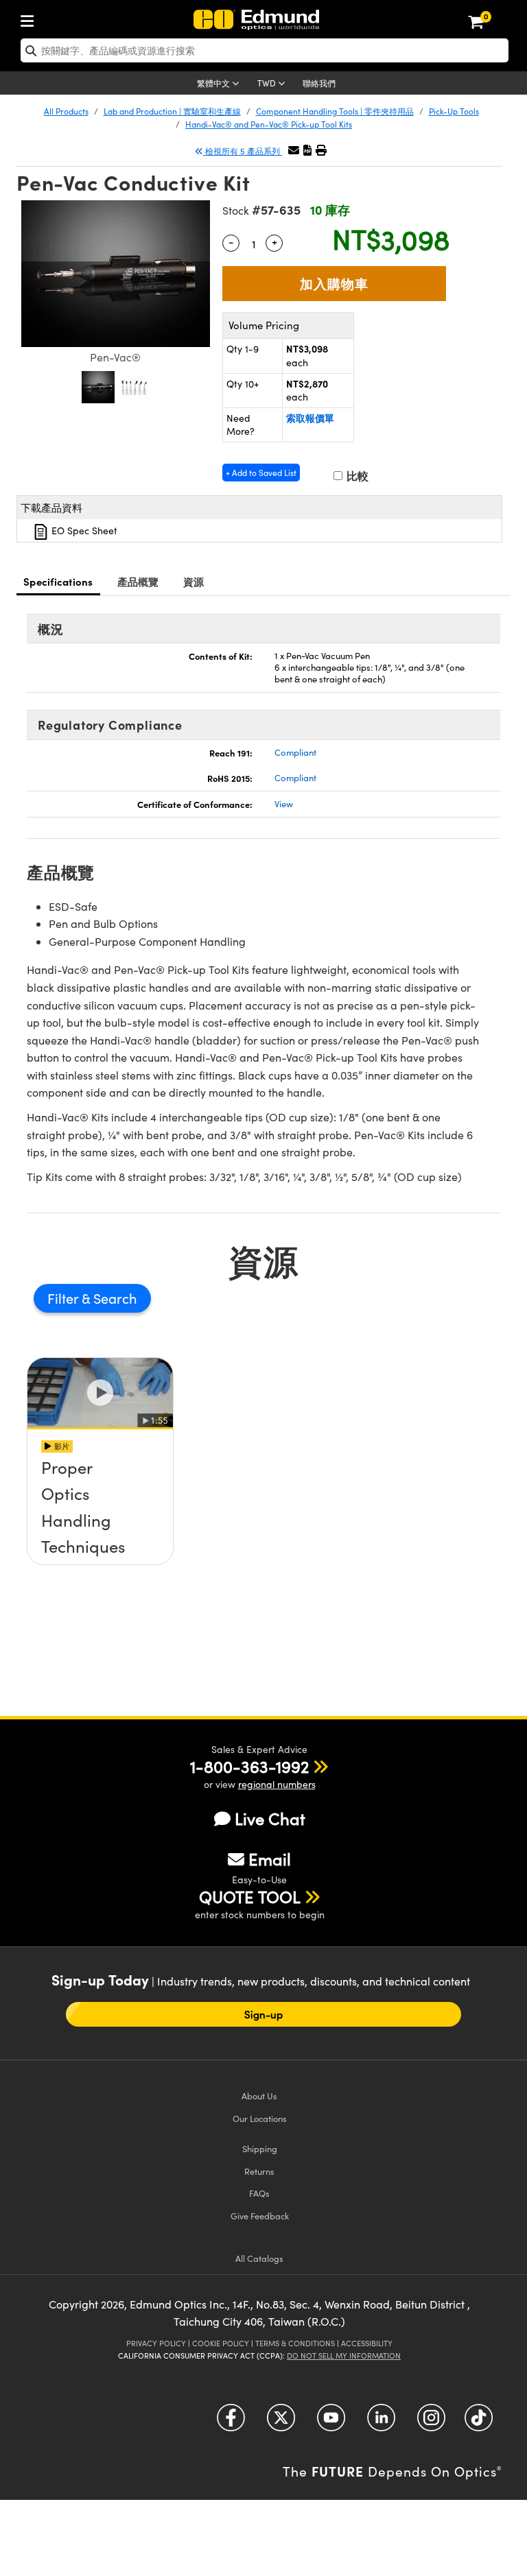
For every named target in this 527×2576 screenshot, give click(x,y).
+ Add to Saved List (261, 473)
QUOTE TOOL (250, 1896)
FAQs (259, 2193)
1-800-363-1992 (249, 1766)
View (284, 804)
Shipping (260, 2148)
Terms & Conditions (295, 2343)
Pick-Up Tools (454, 111)
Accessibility (367, 2343)
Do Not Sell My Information (344, 2356)
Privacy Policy (156, 2343)
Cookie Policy (221, 2343)
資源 (194, 581)
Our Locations (260, 2118)
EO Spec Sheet (83, 530)
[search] (265, 50)
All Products (66, 111)
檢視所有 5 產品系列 (243, 151)
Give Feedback (260, 2216)
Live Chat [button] (270, 1818)
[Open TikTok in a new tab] (479, 2423)
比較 (356, 476)
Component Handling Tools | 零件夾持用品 (335, 111)
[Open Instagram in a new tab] (431, 2423)
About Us (259, 2096)
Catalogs (259, 2258)
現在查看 (100, 1516)
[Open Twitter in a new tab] (281, 2423)
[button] (307, 150)
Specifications (58, 581)
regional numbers (277, 1784)
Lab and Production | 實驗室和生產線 (172, 111)
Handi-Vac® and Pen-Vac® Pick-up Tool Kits (269, 124)
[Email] (294, 150)
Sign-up (264, 2014)
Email (270, 1859)
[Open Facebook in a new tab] (231, 2423)
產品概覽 (138, 581)
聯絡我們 (319, 83)
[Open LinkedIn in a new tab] (381, 2423)
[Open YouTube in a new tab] (331, 2423)
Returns (259, 2171)
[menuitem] (31, 18)
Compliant (295, 752)
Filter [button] (65, 1298)
